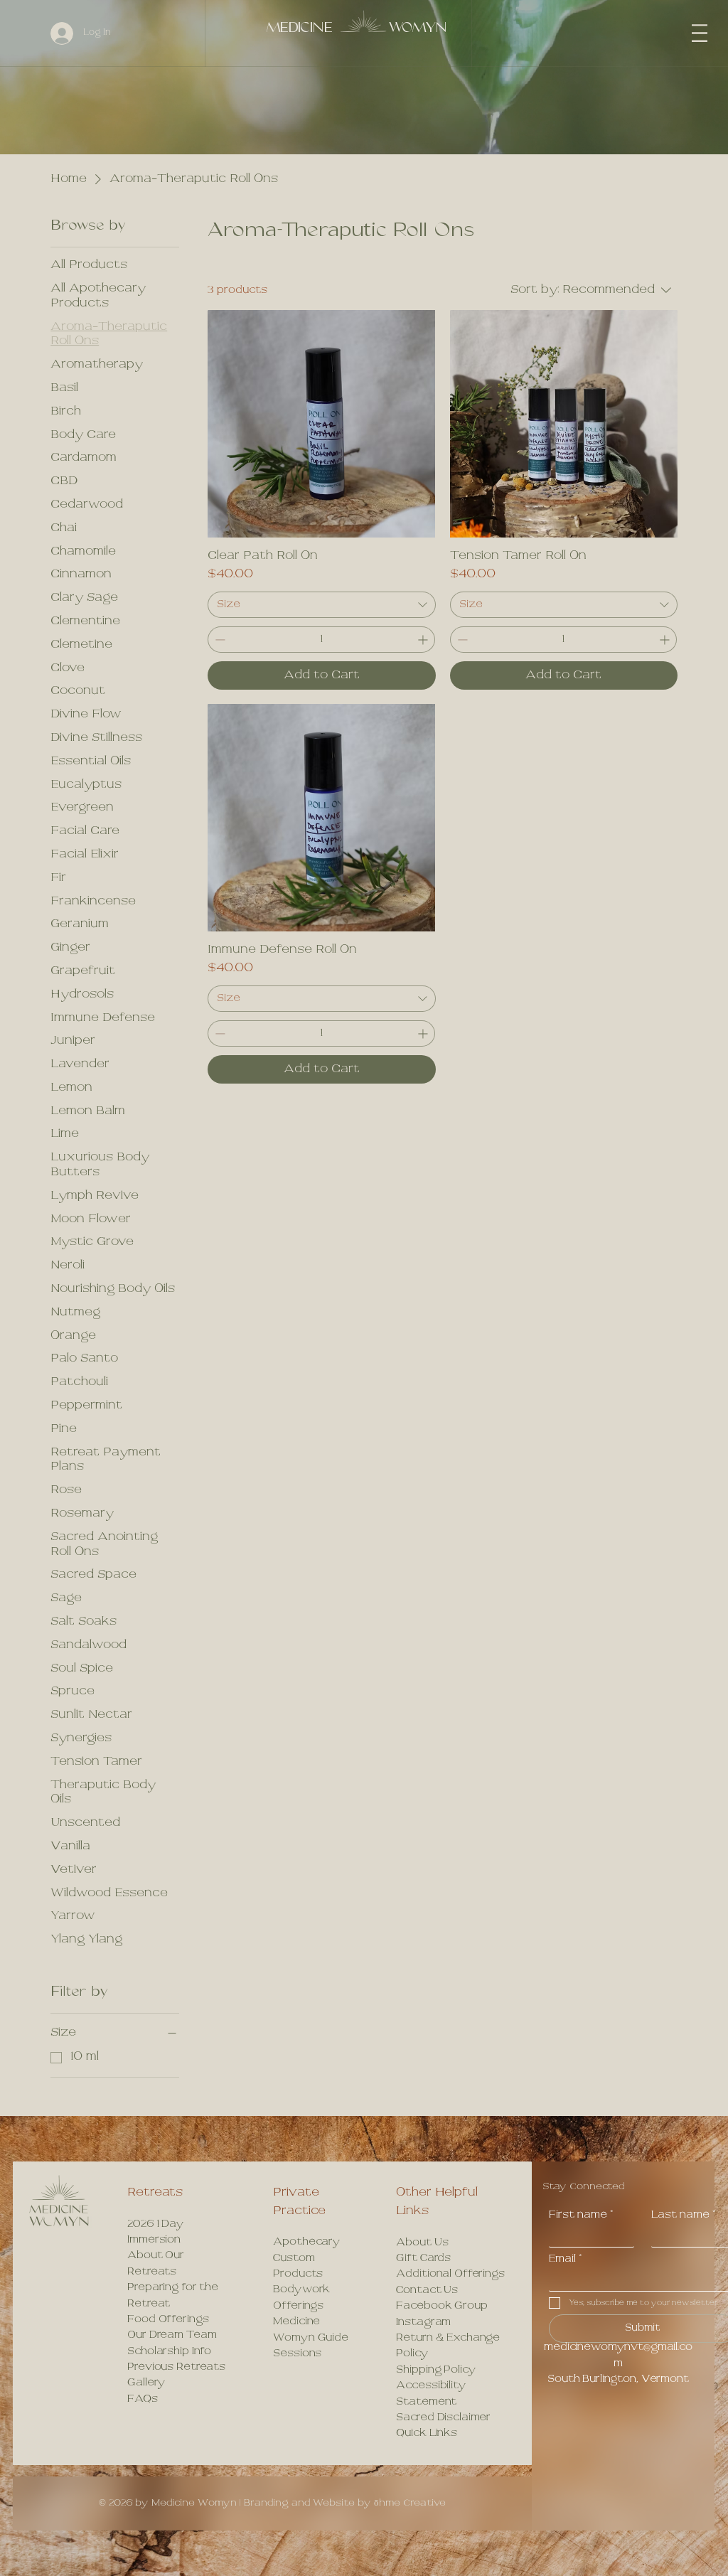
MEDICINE (299, 28)
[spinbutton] (321, 640)
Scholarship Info (169, 2352)
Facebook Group (441, 2306)
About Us (422, 2243)
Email (566, 2259)
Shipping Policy (436, 2370)
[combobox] (321, 605)
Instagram (423, 2323)
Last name (684, 2215)
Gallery (146, 2383)
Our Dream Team (172, 2335)
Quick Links (426, 2433)
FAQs (142, 2399)
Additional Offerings (450, 2274)
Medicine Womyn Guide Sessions (310, 2338)
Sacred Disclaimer (443, 2418)
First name (581, 2215)
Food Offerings (168, 2320)
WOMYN (418, 28)
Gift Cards (423, 2259)
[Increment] (424, 640)
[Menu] (700, 33)
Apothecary (307, 2242)
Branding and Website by (345, 2503)
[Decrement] (219, 640)
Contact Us (427, 2291)
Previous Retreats (176, 2367)
